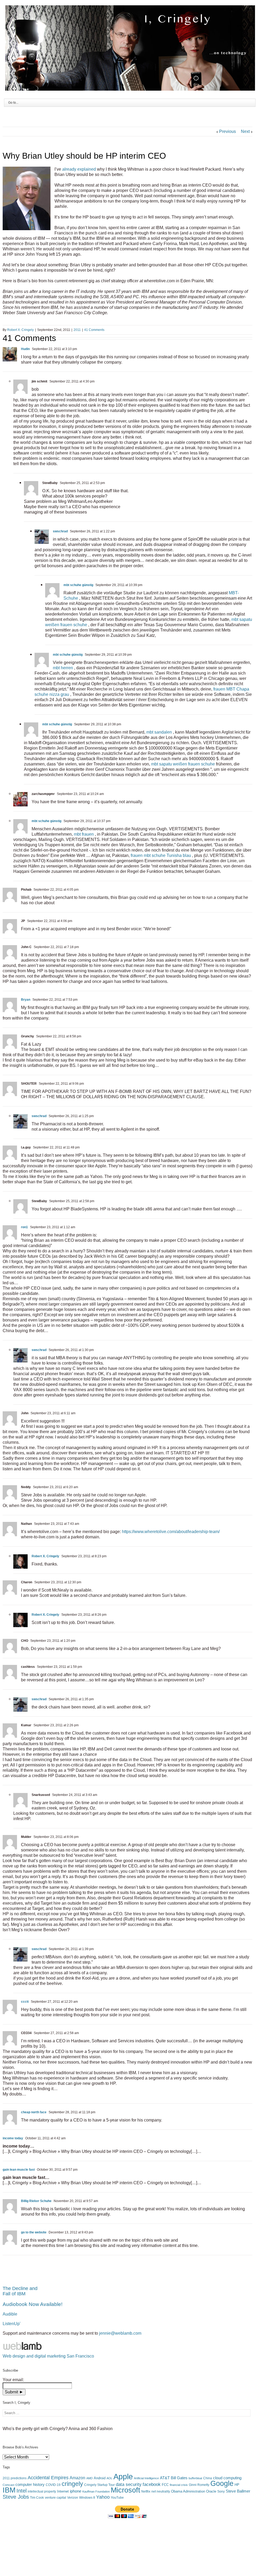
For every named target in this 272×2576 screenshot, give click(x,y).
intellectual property (42, 2491)
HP (237, 2485)
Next (245, 131)
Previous (228, 131)
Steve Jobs (16, 2497)
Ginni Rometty (199, 2485)
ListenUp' (12, 2324)
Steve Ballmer (238, 2491)
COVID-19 (53, 2485)
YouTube (117, 2498)
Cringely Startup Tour (99, 2485)
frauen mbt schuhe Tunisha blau (161, 855)
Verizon (73, 2498)
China (208, 2478)
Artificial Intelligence (146, 2478)
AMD (90, 2478)
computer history (30, 2485)
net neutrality (161, 2491)
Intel (22, 2491)
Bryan (26, 1000)
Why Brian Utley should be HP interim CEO (84, 156)
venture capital (56, 2498)
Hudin (25, 349)
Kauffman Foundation (96, 2491)
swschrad (60, 531)
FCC (165, 2485)
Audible (10, 2314)
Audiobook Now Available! (33, 2304)
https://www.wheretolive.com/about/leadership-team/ (171, 1532)
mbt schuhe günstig (78, 585)
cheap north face (34, 2112)
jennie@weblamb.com (120, 2333)
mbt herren (63, 668)
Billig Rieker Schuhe (36, 2201)
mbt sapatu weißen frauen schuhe (183, 764)
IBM (9, 2490)
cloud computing (227, 2478)
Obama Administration (188, 2491)
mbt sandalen (159, 732)
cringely (72, 2484)
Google (222, 2484)
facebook (152, 2484)
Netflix (146, 2491)
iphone (76, 2491)
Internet (63, 2491)
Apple (123, 2476)
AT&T (165, 2478)
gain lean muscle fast (19, 2170)
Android (100, 2478)
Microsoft (126, 2490)
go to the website (34, 2232)
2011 (77, 330)
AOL (109, 2478)
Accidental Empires (48, 2478)
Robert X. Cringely (20, 330)
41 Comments (94, 330)
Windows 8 (87, 2498)
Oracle (211, 2491)
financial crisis (179, 2485)
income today (13, 2138)
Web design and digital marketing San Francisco (48, 2356)
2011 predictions (15, 2478)
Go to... (13, 103)
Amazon (77, 2478)
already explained (79, 169)
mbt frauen (84, 834)
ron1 (24, 1227)
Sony (221, 2491)
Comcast (8, 2485)
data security (129, 2484)
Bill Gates (179, 2478)
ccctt (25, 2002)
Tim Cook (37, 2498)
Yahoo (103, 2497)
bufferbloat (195, 2478)
